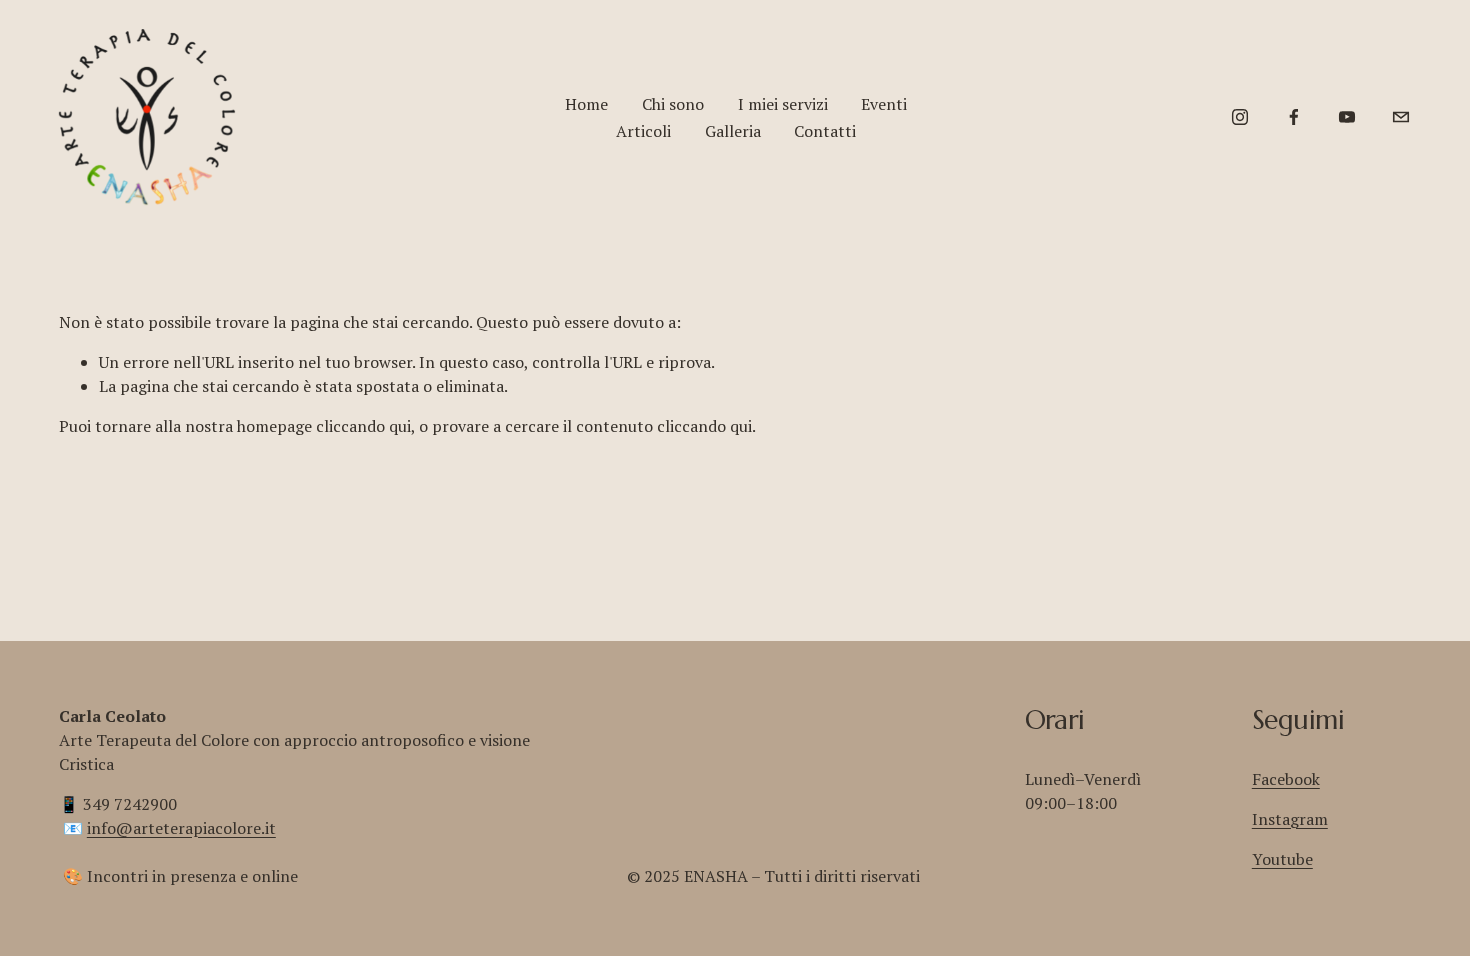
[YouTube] (1347, 117)
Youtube (1282, 859)
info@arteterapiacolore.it (181, 828)
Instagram (1290, 819)
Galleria (733, 131)
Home (586, 104)
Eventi (884, 104)
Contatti (825, 131)
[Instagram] (1240, 117)
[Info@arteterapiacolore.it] (1401, 117)
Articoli (643, 131)
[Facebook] (1294, 117)
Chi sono (673, 104)
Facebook (1286, 779)
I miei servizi (783, 104)
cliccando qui (363, 426)
